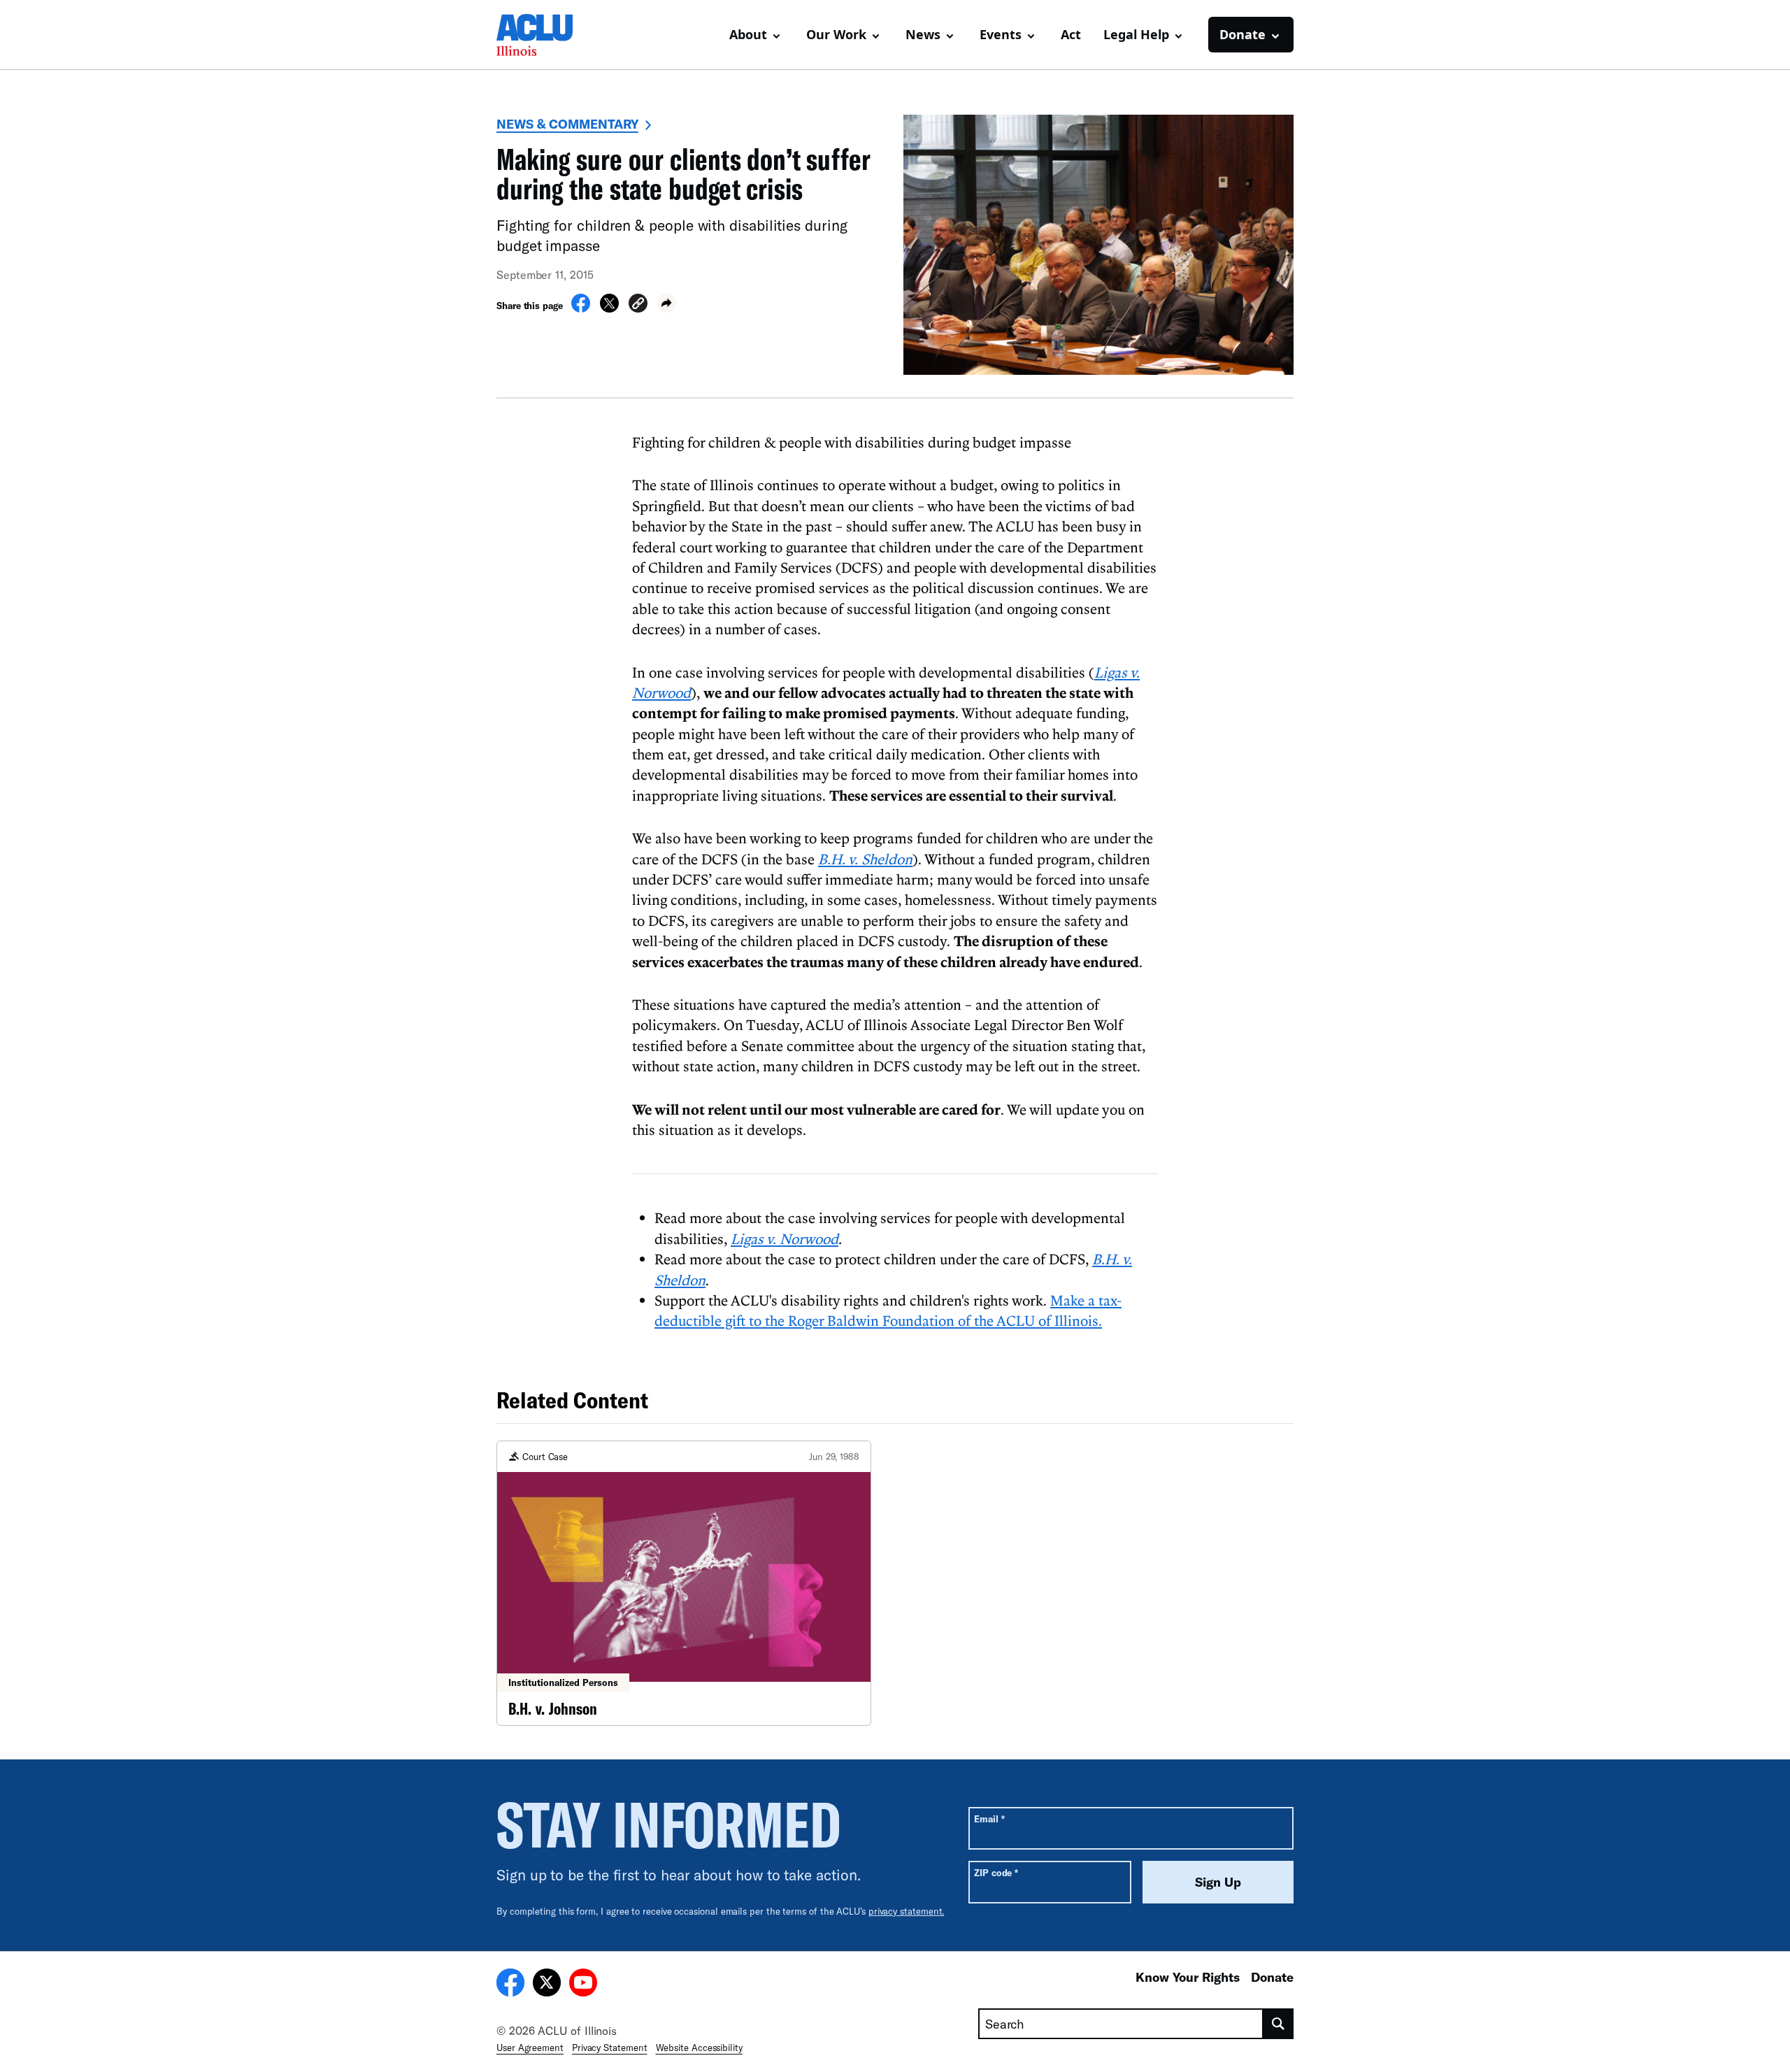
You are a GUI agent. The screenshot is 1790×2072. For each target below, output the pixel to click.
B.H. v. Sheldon (865, 859)
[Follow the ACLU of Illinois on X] (547, 1985)
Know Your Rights (1188, 1977)
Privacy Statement (610, 2048)
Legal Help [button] (1136, 34)
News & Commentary (567, 124)
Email (989, 1819)
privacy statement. (907, 1911)
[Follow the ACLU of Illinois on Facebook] (510, 1985)
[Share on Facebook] (581, 308)
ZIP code (996, 1872)
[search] (1279, 2024)
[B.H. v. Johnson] (684, 1584)
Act (1071, 34)
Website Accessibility (699, 2048)
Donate (1272, 1977)
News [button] (923, 34)
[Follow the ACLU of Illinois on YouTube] (583, 1985)
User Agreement (530, 2048)
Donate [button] (1243, 34)
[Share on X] (609, 308)
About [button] (748, 34)
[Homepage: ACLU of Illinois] (545, 35)
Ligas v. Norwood (785, 1238)
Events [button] (1001, 34)
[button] (638, 305)
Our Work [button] (836, 34)
